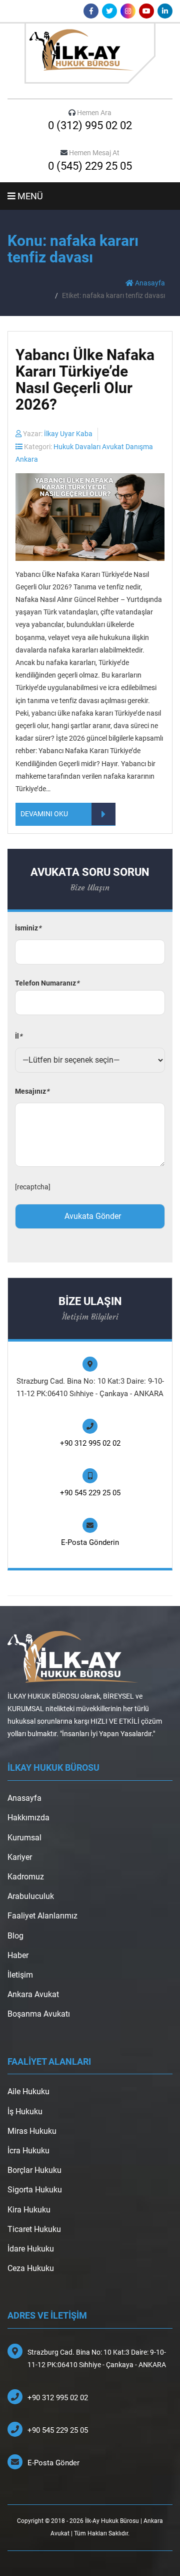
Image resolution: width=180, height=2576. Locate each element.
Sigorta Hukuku (35, 2190)
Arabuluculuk (31, 1896)
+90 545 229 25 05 (90, 1493)
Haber (18, 1955)
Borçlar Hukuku (34, 2170)
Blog (15, 1936)
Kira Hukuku (29, 2210)
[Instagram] (128, 11)
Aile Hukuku (28, 2091)
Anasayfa (149, 283)
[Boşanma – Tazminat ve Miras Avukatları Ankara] (90, 53)
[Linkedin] (165, 11)
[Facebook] (91, 11)
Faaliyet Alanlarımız (42, 1916)
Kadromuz (26, 1877)
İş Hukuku (25, 2112)
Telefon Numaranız (47, 983)
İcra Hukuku (28, 2151)
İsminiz (28, 928)
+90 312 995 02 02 (90, 1443)
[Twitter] (109, 11)
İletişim (20, 1975)
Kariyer (20, 1857)
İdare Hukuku (31, 2249)
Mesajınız (32, 1091)
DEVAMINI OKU (44, 814)
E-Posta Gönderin (90, 1542)
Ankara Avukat (33, 1994)
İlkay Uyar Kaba (68, 434)
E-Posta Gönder (53, 2463)
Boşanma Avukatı (39, 2014)
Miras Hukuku (32, 2131)
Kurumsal (24, 1838)
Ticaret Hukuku (34, 2229)
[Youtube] (146, 11)
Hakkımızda (28, 1818)
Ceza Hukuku (31, 2268)
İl (18, 1036)
